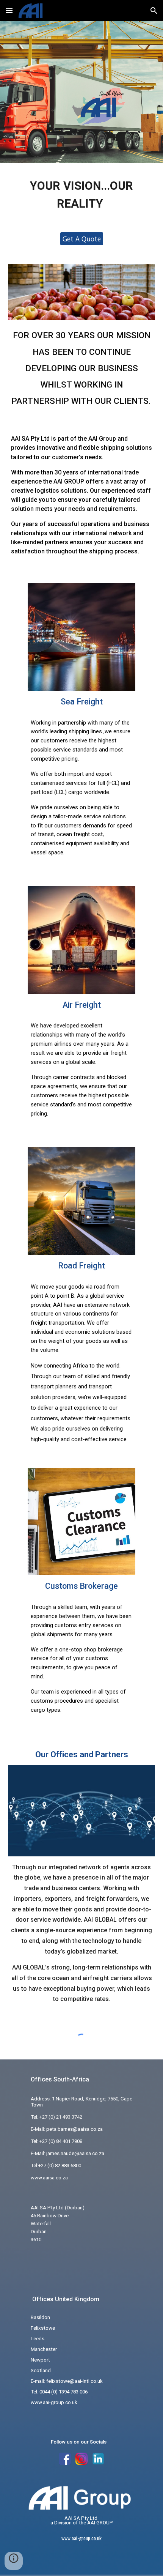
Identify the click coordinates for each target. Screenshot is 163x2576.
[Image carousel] (82, 292)
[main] (82, 193)
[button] (9, 10)
